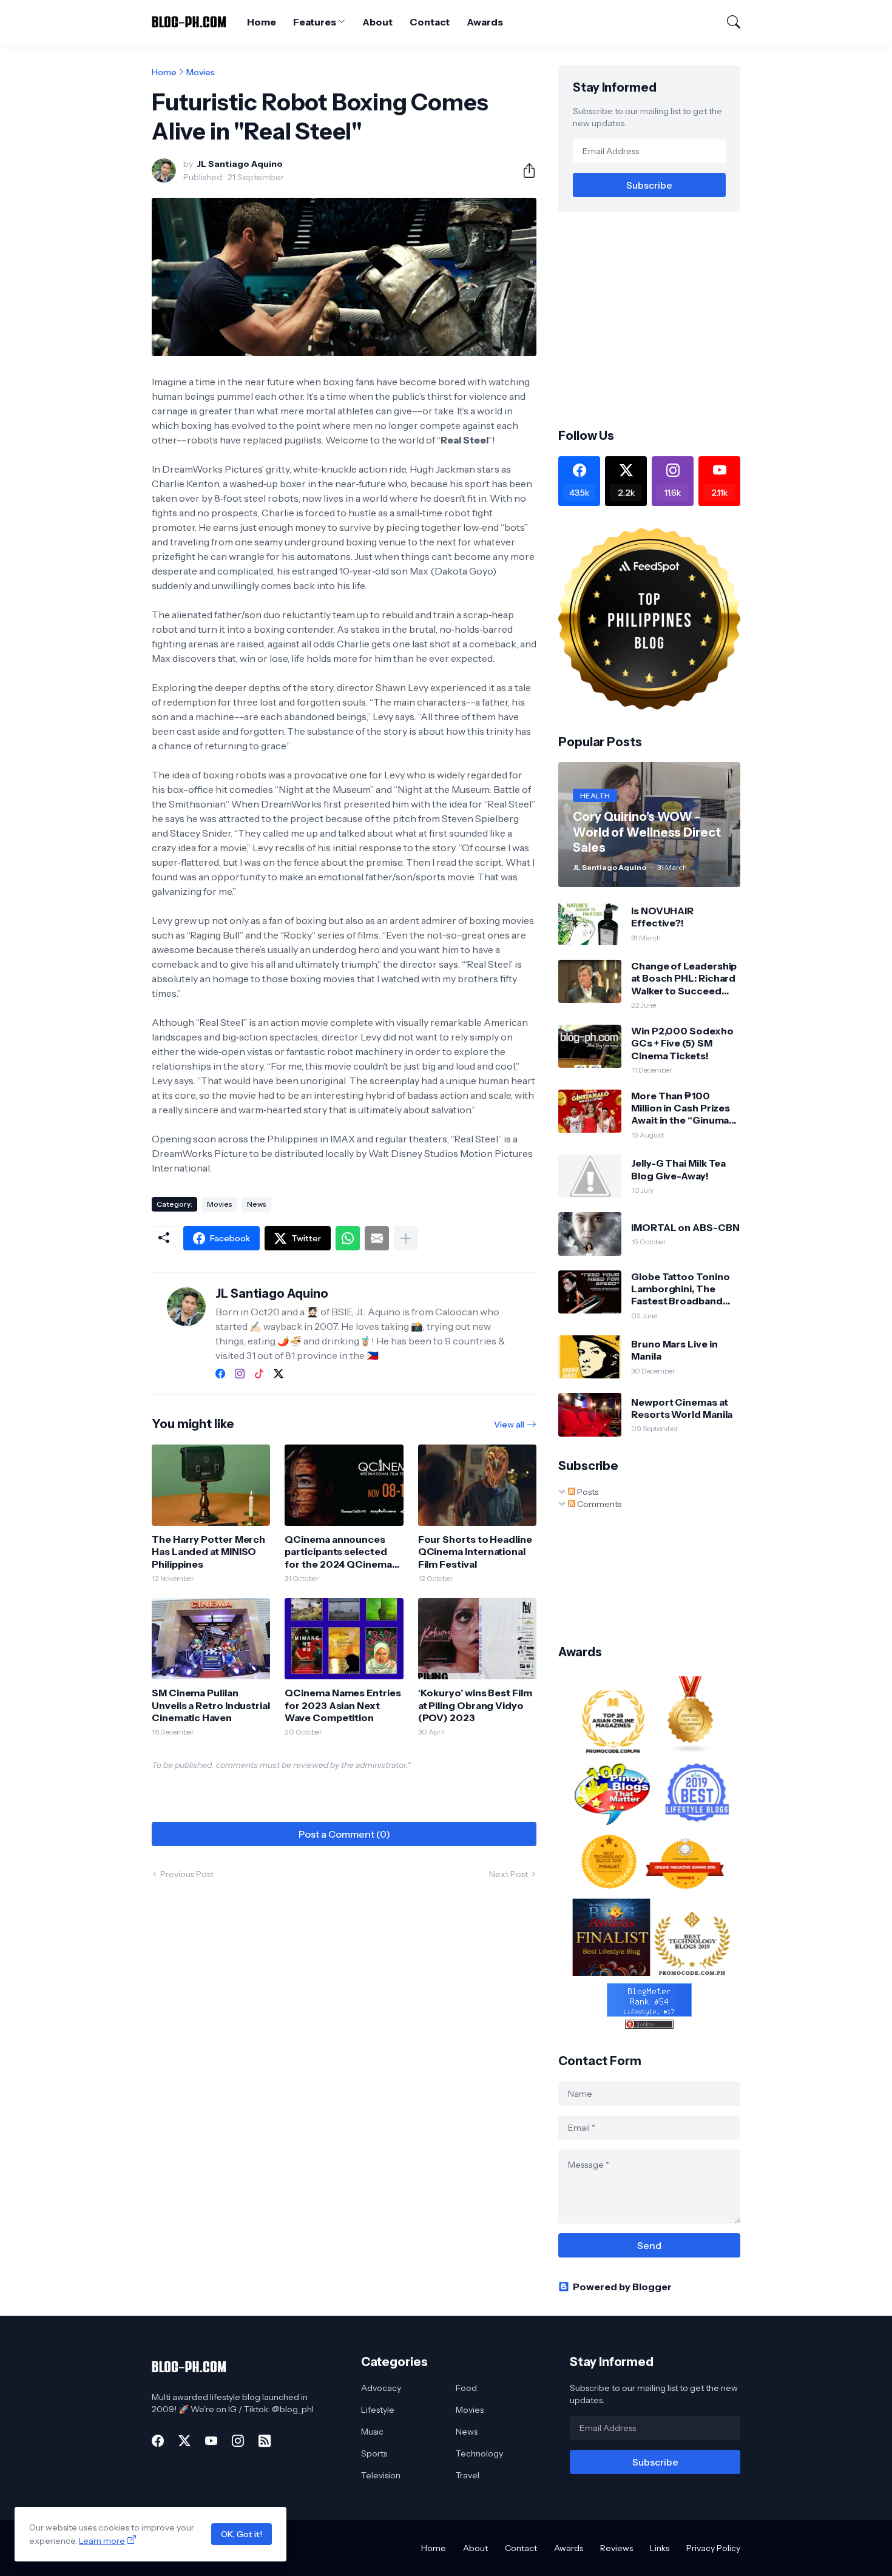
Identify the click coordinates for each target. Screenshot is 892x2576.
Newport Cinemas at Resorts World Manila (682, 1408)
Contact (430, 22)
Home (262, 22)
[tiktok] (259, 1374)
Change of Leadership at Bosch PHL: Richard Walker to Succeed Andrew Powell (684, 978)
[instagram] (240, 1374)
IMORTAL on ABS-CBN (685, 1227)
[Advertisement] (660, 319)
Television (381, 2475)
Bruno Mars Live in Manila (674, 1350)
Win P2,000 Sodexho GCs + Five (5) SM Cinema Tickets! (682, 1043)
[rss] (265, 2441)
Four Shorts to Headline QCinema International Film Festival (475, 1552)
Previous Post (187, 1874)
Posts (587, 1492)
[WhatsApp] (348, 1238)
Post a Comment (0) (344, 1834)
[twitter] (279, 1374)
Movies (201, 72)
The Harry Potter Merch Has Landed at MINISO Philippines (208, 1552)
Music (372, 2432)
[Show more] (406, 1238)
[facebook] (220, 1374)
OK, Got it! (242, 2534)
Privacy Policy (713, 2548)
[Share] (524, 170)
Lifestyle (378, 2410)
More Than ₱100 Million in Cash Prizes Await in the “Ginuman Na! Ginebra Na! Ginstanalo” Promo (683, 1108)
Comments (598, 1504)
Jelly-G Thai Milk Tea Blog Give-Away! (678, 1169)
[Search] (728, 22)
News (257, 1204)
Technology (479, 2453)
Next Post (509, 1874)
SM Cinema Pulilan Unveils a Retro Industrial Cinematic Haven (211, 1705)
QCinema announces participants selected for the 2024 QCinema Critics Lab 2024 (338, 1552)
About (377, 22)
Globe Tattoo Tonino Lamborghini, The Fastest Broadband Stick (680, 1289)
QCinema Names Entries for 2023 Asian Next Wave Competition (343, 1705)
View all (509, 1425)
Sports (374, 2453)
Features (314, 22)
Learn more (102, 2541)
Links (660, 2548)
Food (466, 2388)
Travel (468, 2475)
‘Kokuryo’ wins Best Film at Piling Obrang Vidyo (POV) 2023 (475, 1705)
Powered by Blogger (622, 2287)
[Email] (377, 1238)
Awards (485, 22)
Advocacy (381, 2388)
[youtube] (211, 2441)
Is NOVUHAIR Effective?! (662, 917)
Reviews (617, 2548)
